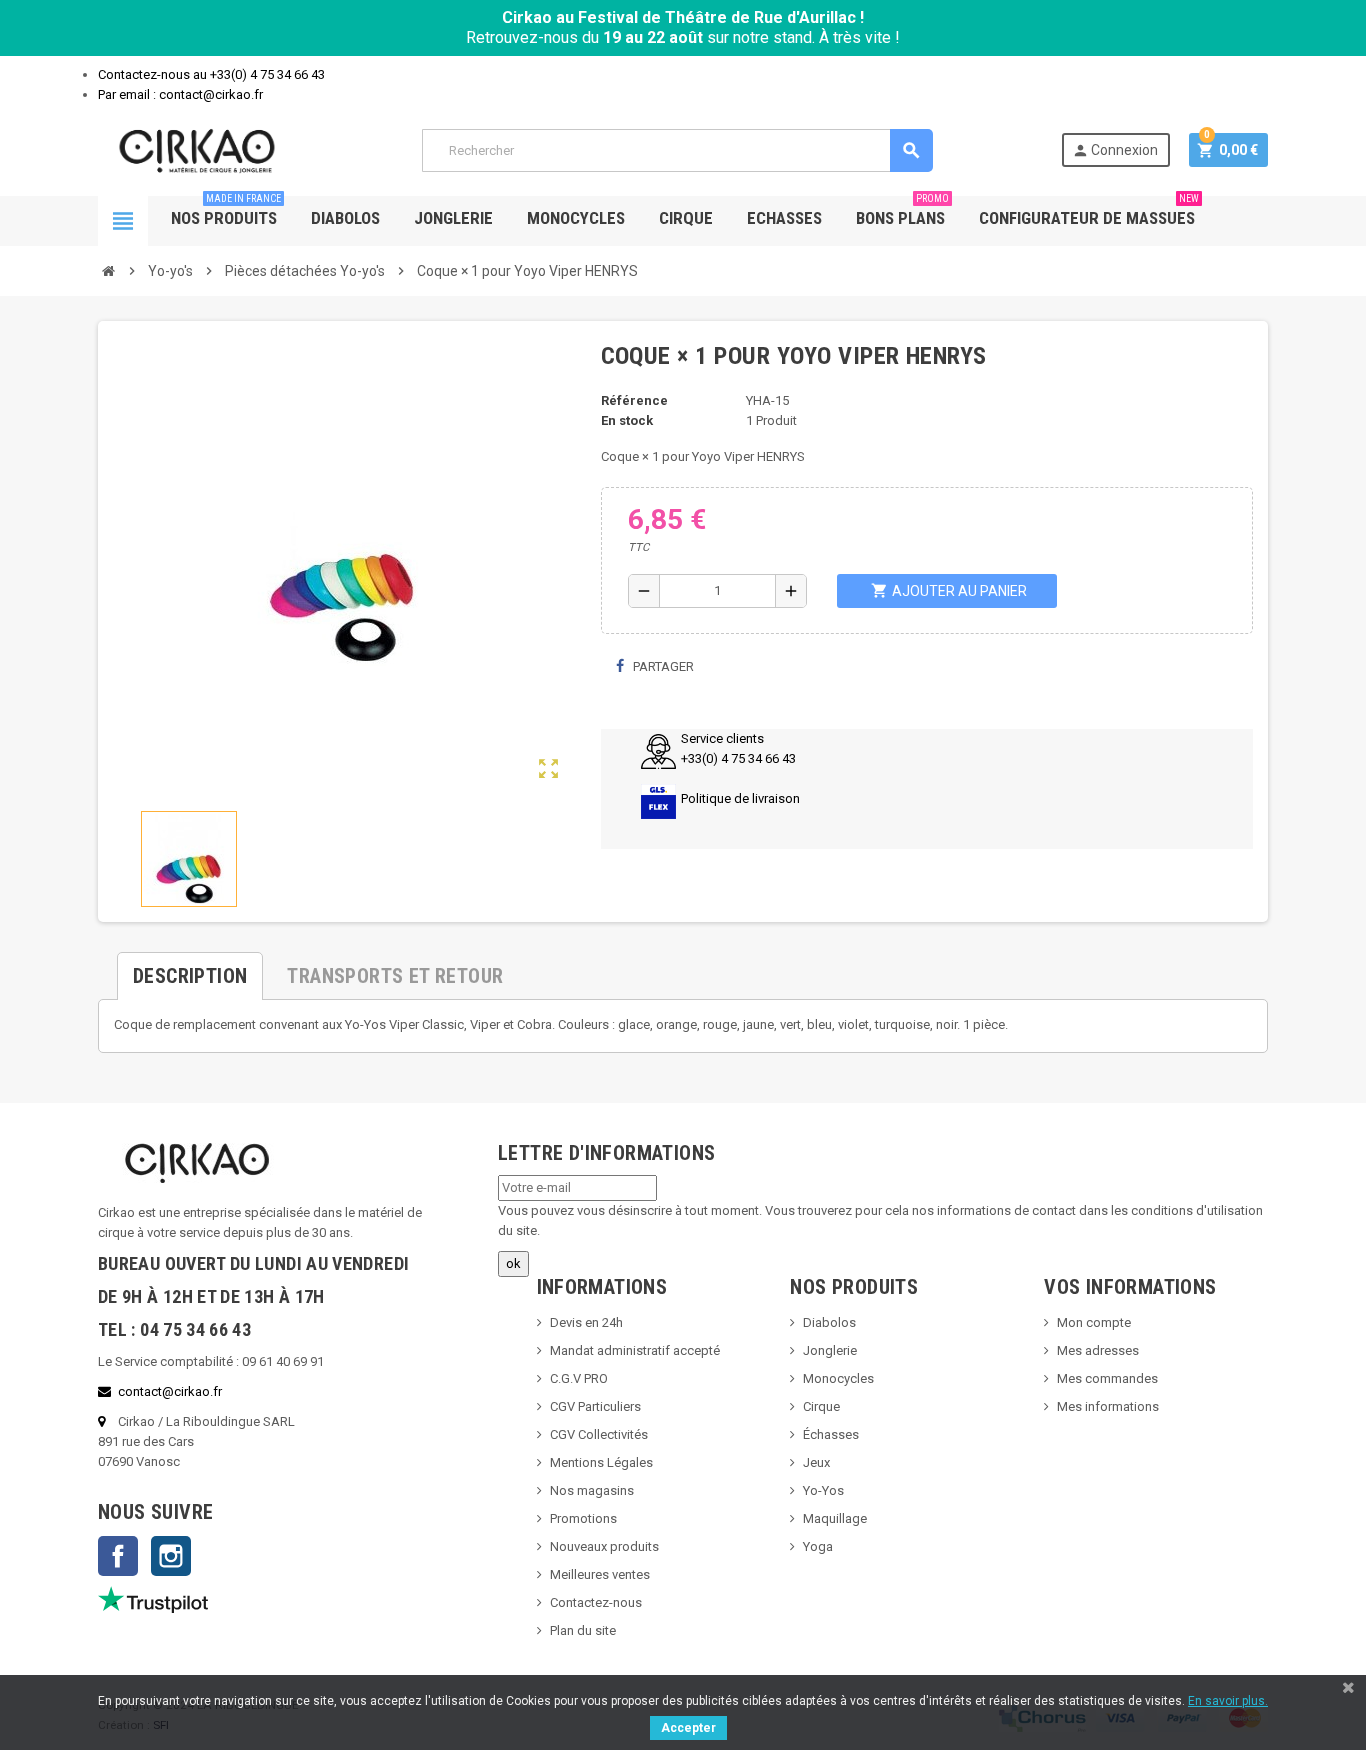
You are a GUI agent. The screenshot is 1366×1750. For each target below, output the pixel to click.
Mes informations (1108, 1406)
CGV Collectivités (599, 1434)
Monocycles (576, 218)
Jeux (816, 1462)
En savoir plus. (1228, 1701)
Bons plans (902, 212)
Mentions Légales (601, 1462)
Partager (662, 666)
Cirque (686, 218)
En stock (627, 420)
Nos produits (226, 212)
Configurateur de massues (1089, 212)
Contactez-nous (596, 1602)
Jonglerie (453, 218)
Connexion (1115, 150)
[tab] (190, 968)
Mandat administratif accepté (635, 1350)
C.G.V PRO (579, 1378)
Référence (634, 400)
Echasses (784, 218)
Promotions (583, 1518)
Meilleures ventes (600, 1574)
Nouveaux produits (604, 1546)
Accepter (688, 1728)
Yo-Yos (823, 1490)
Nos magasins (592, 1490)
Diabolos (345, 218)
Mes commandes (1107, 1378)
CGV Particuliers (595, 1406)
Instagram (171, 1556)
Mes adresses (1098, 1350)
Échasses (831, 1434)
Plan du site (583, 1630)
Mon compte (1094, 1322)
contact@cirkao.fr (170, 1391)
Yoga (818, 1546)
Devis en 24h (586, 1322)
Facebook (118, 1556)
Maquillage (835, 1518)
